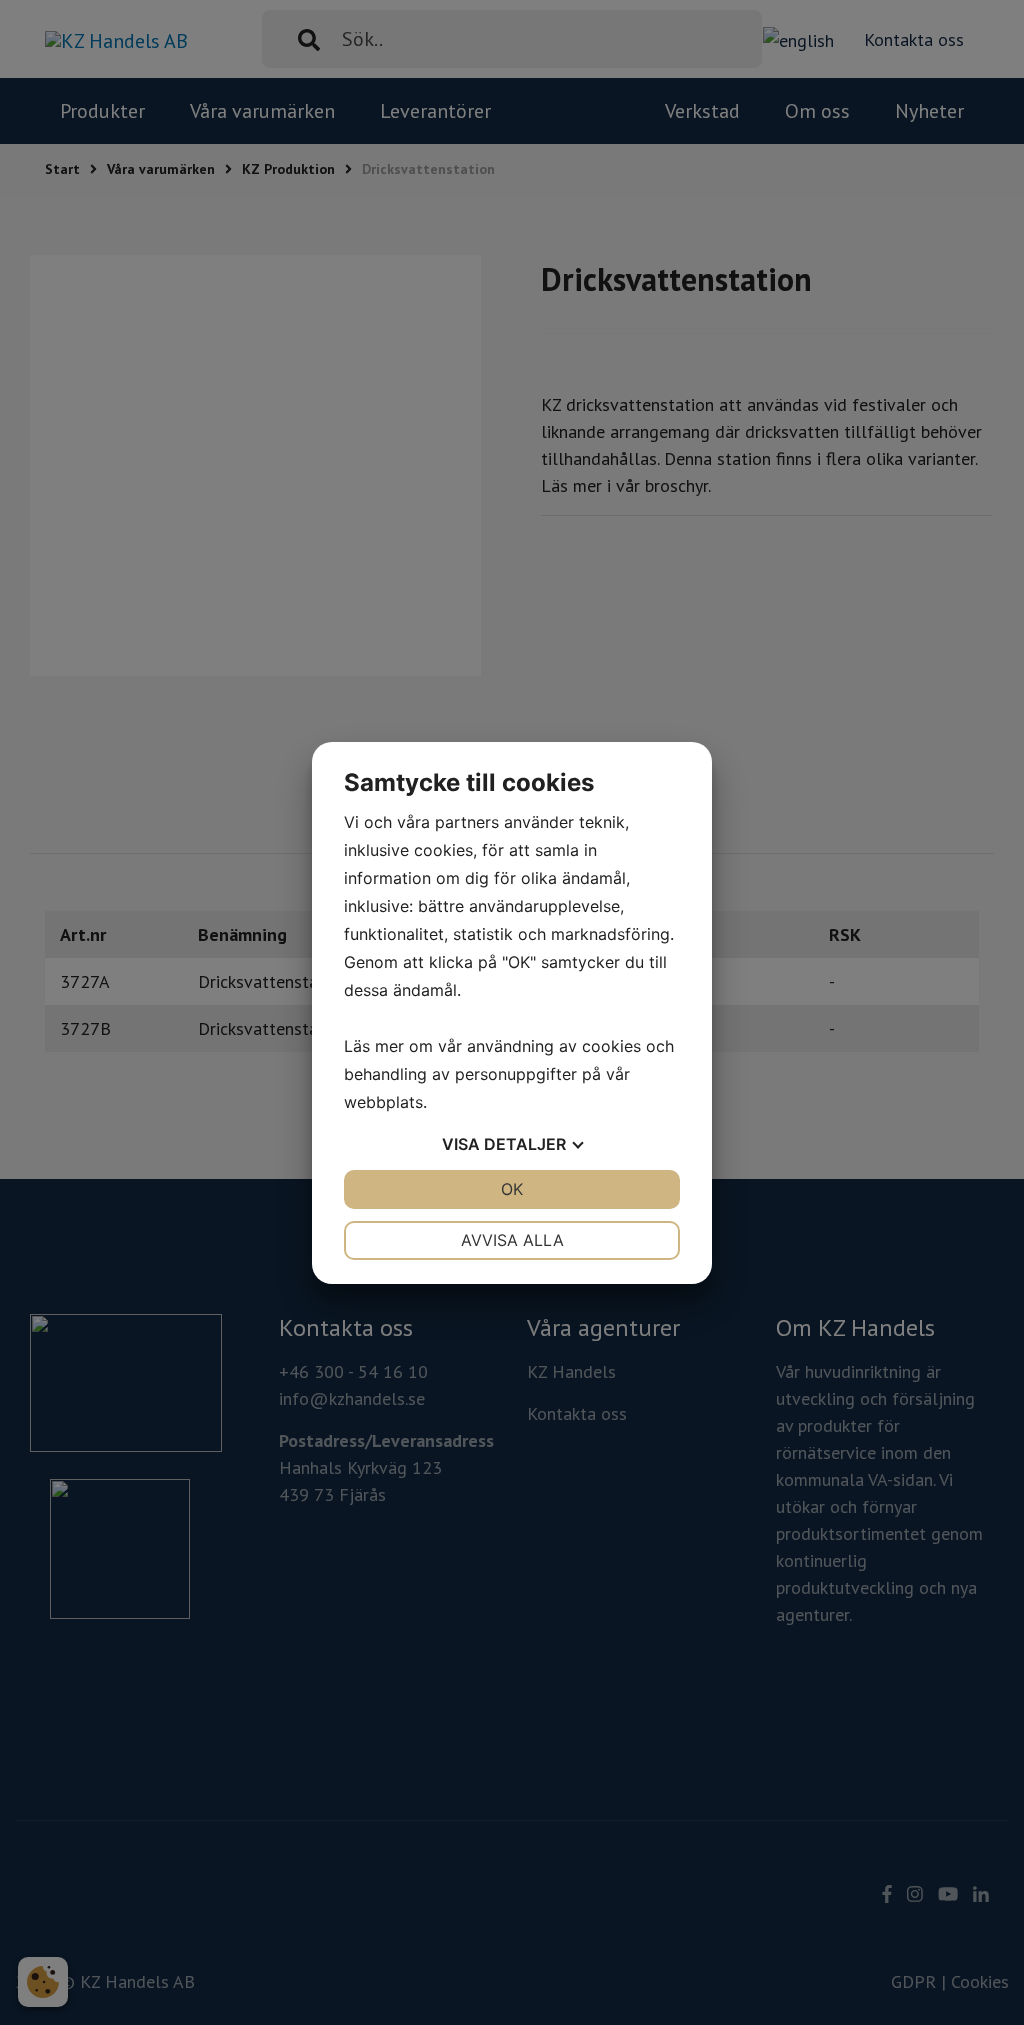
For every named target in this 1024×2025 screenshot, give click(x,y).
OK (512, 1189)
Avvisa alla (512, 1240)
